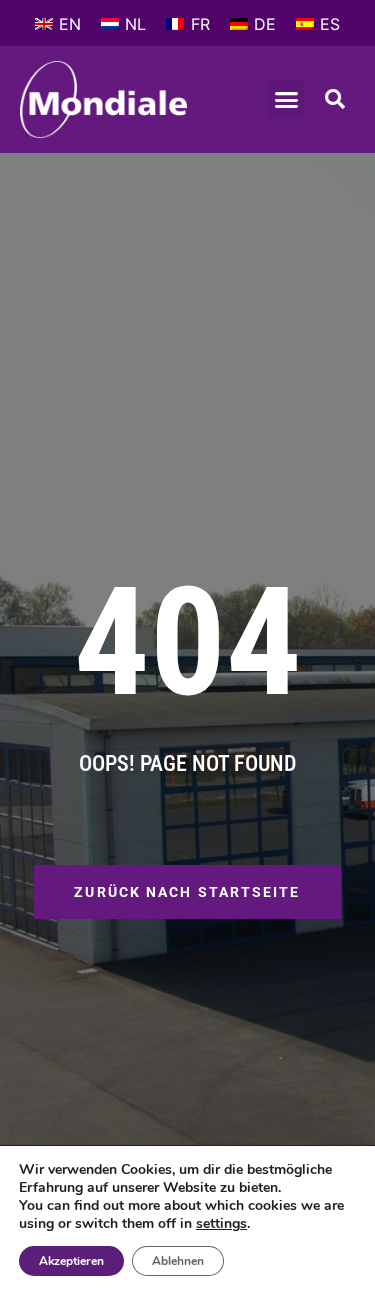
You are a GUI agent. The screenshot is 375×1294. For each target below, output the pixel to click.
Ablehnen (178, 1261)
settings (221, 1224)
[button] (286, 100)
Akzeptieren (71, 1261)
